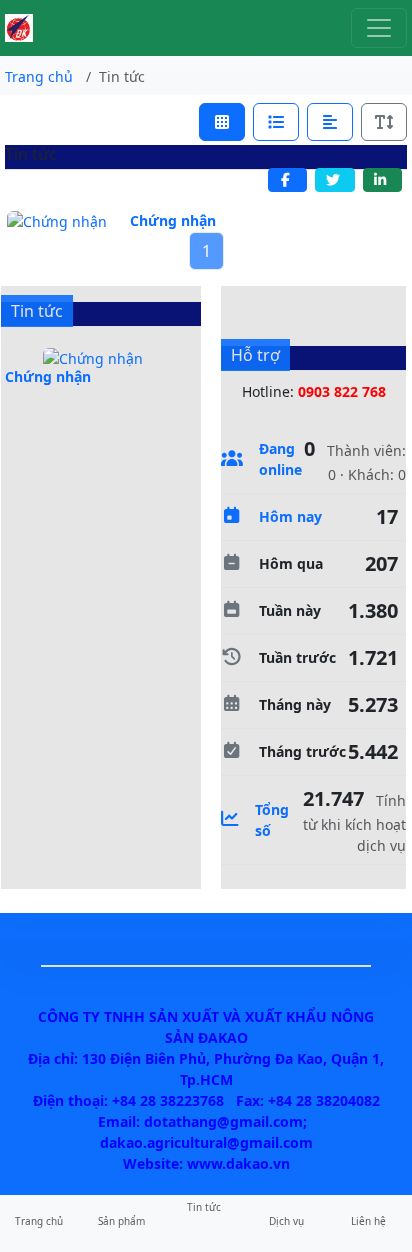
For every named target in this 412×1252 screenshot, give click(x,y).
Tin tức (37, 311)
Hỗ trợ (255, 355)
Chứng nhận (173, 220)
